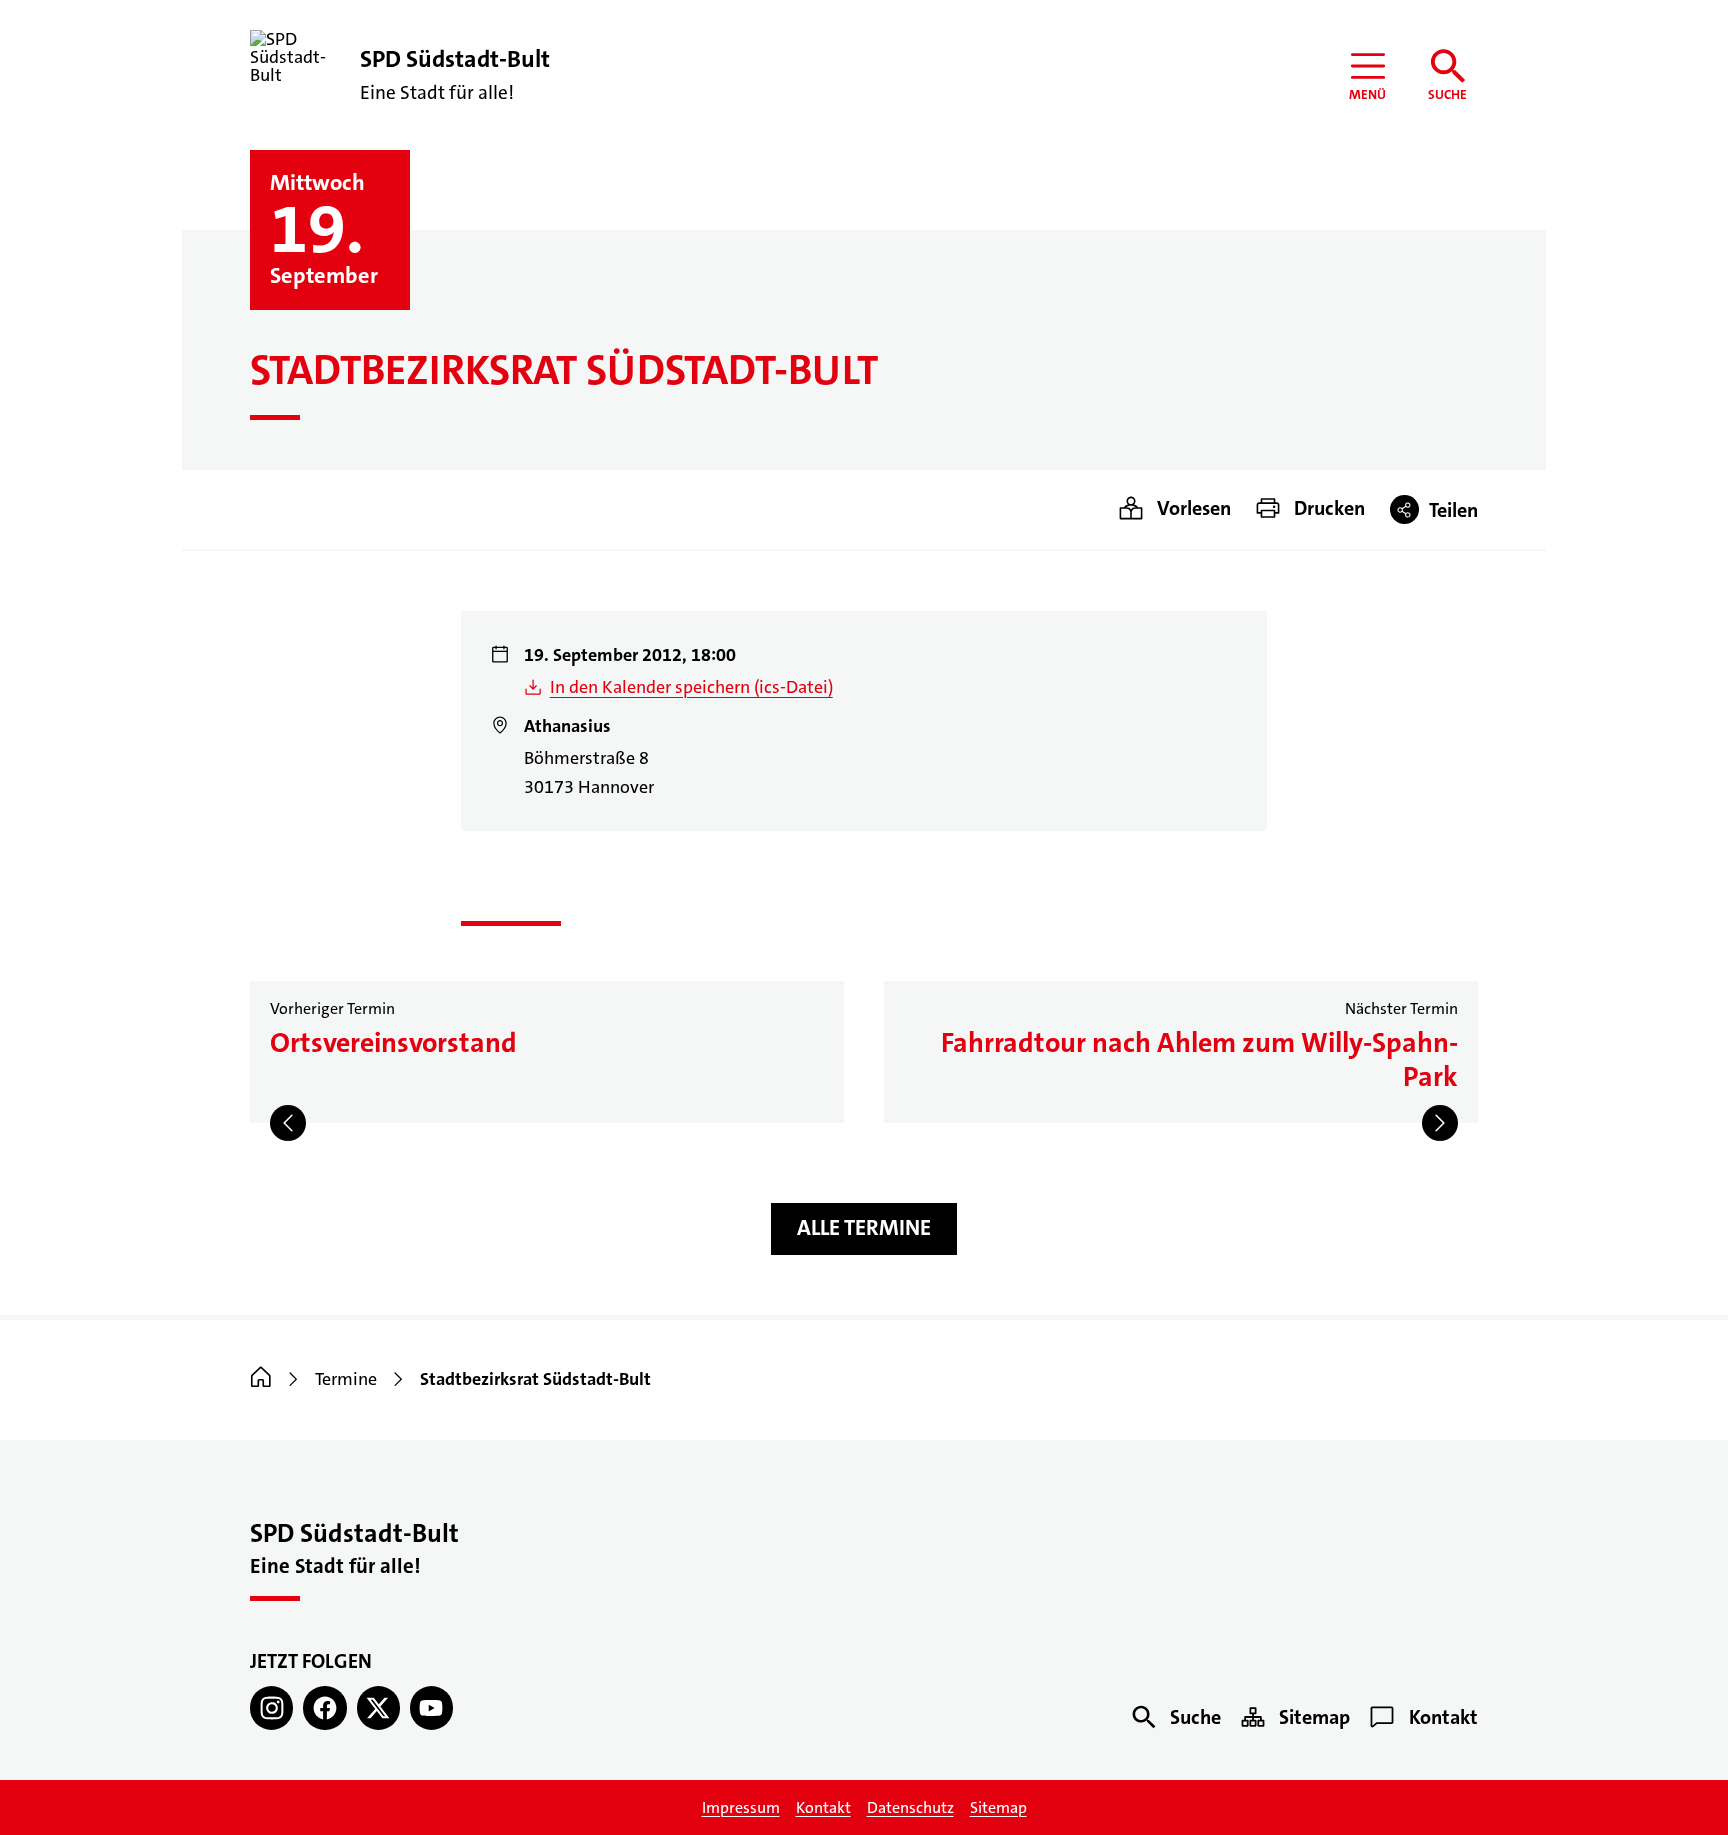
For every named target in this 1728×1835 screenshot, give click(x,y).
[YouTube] (431, 1707)
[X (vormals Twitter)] (378, 1707)
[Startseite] (261, 1379)
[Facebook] (324, 1707)
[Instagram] (271, 1707)
